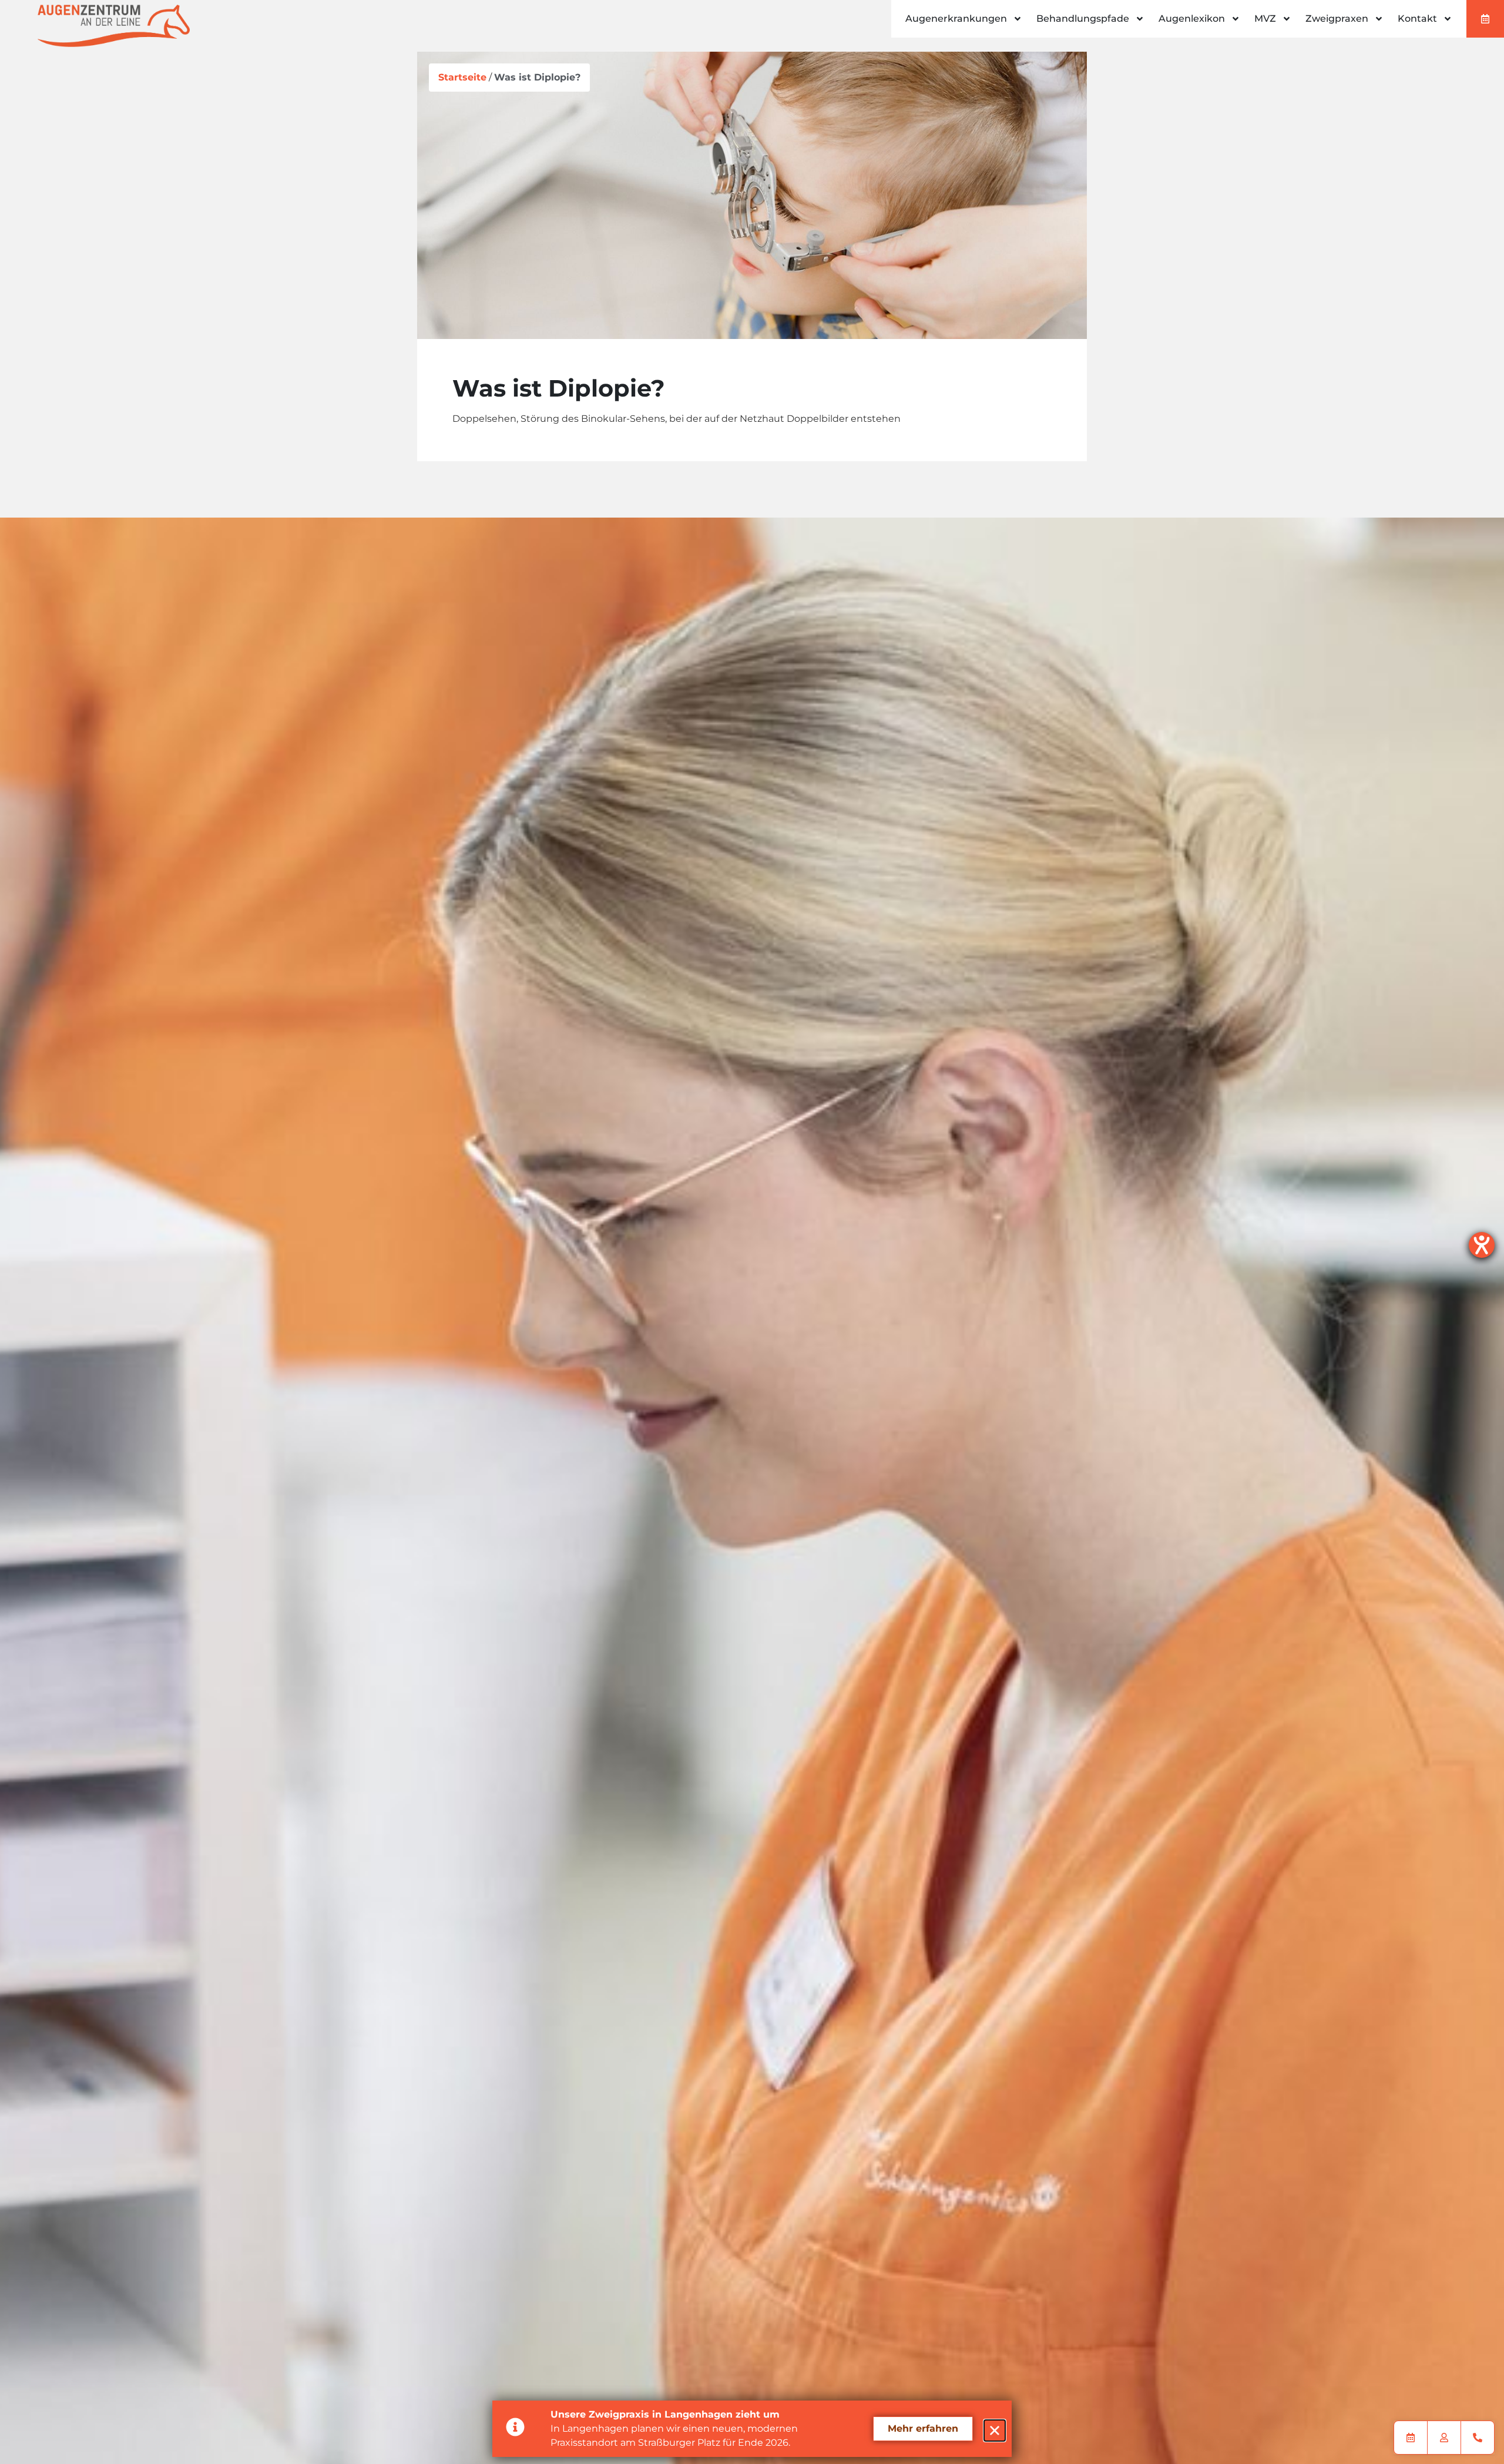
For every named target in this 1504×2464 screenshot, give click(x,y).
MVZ (1265, 19)
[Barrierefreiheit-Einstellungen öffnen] (1482, 1245)
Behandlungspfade (1083, 19)
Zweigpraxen (1337, 19)
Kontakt (1417, 19)
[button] (995, 2431)
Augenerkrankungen (956, 19)
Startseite (462, 77)
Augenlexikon (1192, 19)
